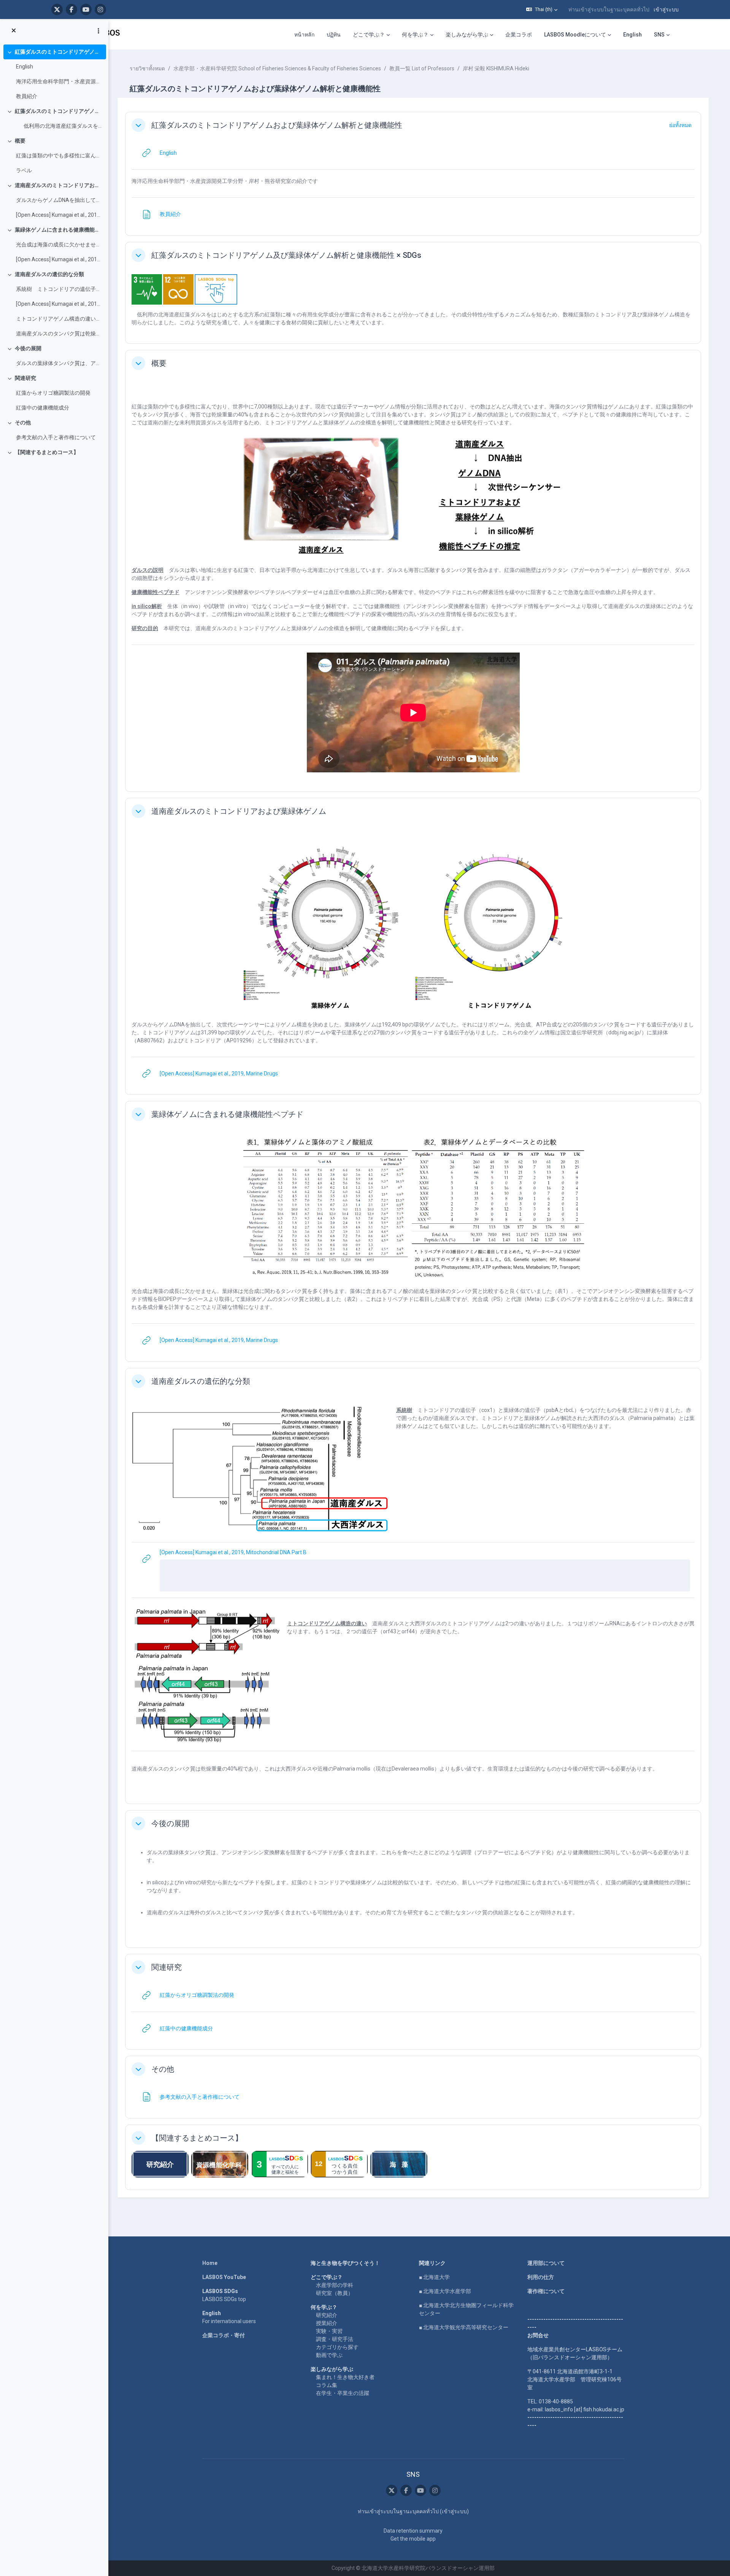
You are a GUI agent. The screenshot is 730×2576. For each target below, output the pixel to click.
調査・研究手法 (335, 2339)
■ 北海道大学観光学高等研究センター (464, 2327)
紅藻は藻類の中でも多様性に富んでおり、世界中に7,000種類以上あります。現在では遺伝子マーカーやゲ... (59, 156)
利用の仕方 (541, 2277)
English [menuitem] (632, 35)
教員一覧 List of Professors (422, 68)
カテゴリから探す (337, 2347)
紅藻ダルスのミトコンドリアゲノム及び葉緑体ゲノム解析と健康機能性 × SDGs (59, 111)
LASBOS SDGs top (224, 2299)
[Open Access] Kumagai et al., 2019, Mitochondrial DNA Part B (59, 304)
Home (210, 2263)
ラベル (24, 170)
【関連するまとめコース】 (47, 452)
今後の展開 (28, 348)
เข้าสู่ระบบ (666, 10)
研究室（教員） (335, 2293)
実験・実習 (329, 2331)
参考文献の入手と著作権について (56, 437)
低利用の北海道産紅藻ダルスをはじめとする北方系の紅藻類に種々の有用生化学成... (59, 126)
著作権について (546, 2291)
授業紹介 (327, 2323)
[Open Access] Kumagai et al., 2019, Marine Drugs (59, 215)
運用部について (546, 2263)
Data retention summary (413, 2531)
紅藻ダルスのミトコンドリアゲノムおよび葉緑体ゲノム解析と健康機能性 (59, 52)
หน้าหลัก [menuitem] (304, 35)
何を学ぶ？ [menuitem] (415, 35)
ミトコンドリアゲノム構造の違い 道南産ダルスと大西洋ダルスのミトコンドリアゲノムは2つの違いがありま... (59, 319)
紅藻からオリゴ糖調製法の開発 (53, 393)
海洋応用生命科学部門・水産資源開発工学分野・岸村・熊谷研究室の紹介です (59, 81)
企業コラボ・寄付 (224, 2335)
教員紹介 (27, 96)
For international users (229, 2321)
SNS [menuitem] (659, 35)
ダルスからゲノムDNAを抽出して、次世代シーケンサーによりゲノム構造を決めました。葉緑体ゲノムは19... (59, 200)
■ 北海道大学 (434, 2277)
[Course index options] (98, 31)
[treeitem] (54, 74)
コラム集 (327, 2385)
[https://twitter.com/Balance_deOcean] (57, 10)
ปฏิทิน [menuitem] (334, 35)
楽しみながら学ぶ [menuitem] (467, 35)
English (25, 67)
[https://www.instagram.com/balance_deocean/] (100, 10)
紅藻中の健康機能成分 (43, 408)
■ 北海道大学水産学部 (445, 2291)
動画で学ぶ (329, 2355)
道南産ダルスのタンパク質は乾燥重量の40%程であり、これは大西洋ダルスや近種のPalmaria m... (59, 334)
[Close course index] (14, 31)
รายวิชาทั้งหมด (147, 68)
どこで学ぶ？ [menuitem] (369, 35)
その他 (23, 422)
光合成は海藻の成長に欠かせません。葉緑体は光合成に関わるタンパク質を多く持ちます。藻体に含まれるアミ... (59, 245)
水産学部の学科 (335, 2285)
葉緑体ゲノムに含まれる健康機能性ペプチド (59, 230)
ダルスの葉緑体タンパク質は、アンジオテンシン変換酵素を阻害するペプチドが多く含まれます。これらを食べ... (59, 363)
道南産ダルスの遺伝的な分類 (49, 274)
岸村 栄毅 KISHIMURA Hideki (496, 68)
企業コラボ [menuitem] (519, 35)
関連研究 (25, 378)
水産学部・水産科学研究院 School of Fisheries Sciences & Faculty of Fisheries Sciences (277, 68)
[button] (542, 10)
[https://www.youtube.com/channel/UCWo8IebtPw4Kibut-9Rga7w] (86, 10)
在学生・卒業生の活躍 (343, 2393)
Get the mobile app (413, 2539)
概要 (20, 141)
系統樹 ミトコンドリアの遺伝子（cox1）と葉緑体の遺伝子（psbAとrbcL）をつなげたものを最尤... (59, 289)
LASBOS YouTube (224, 2277)
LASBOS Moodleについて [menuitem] (575, 35)
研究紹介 (327, 2315)
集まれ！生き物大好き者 (345, 2377)
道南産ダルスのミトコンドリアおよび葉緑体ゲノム (59, 185)
